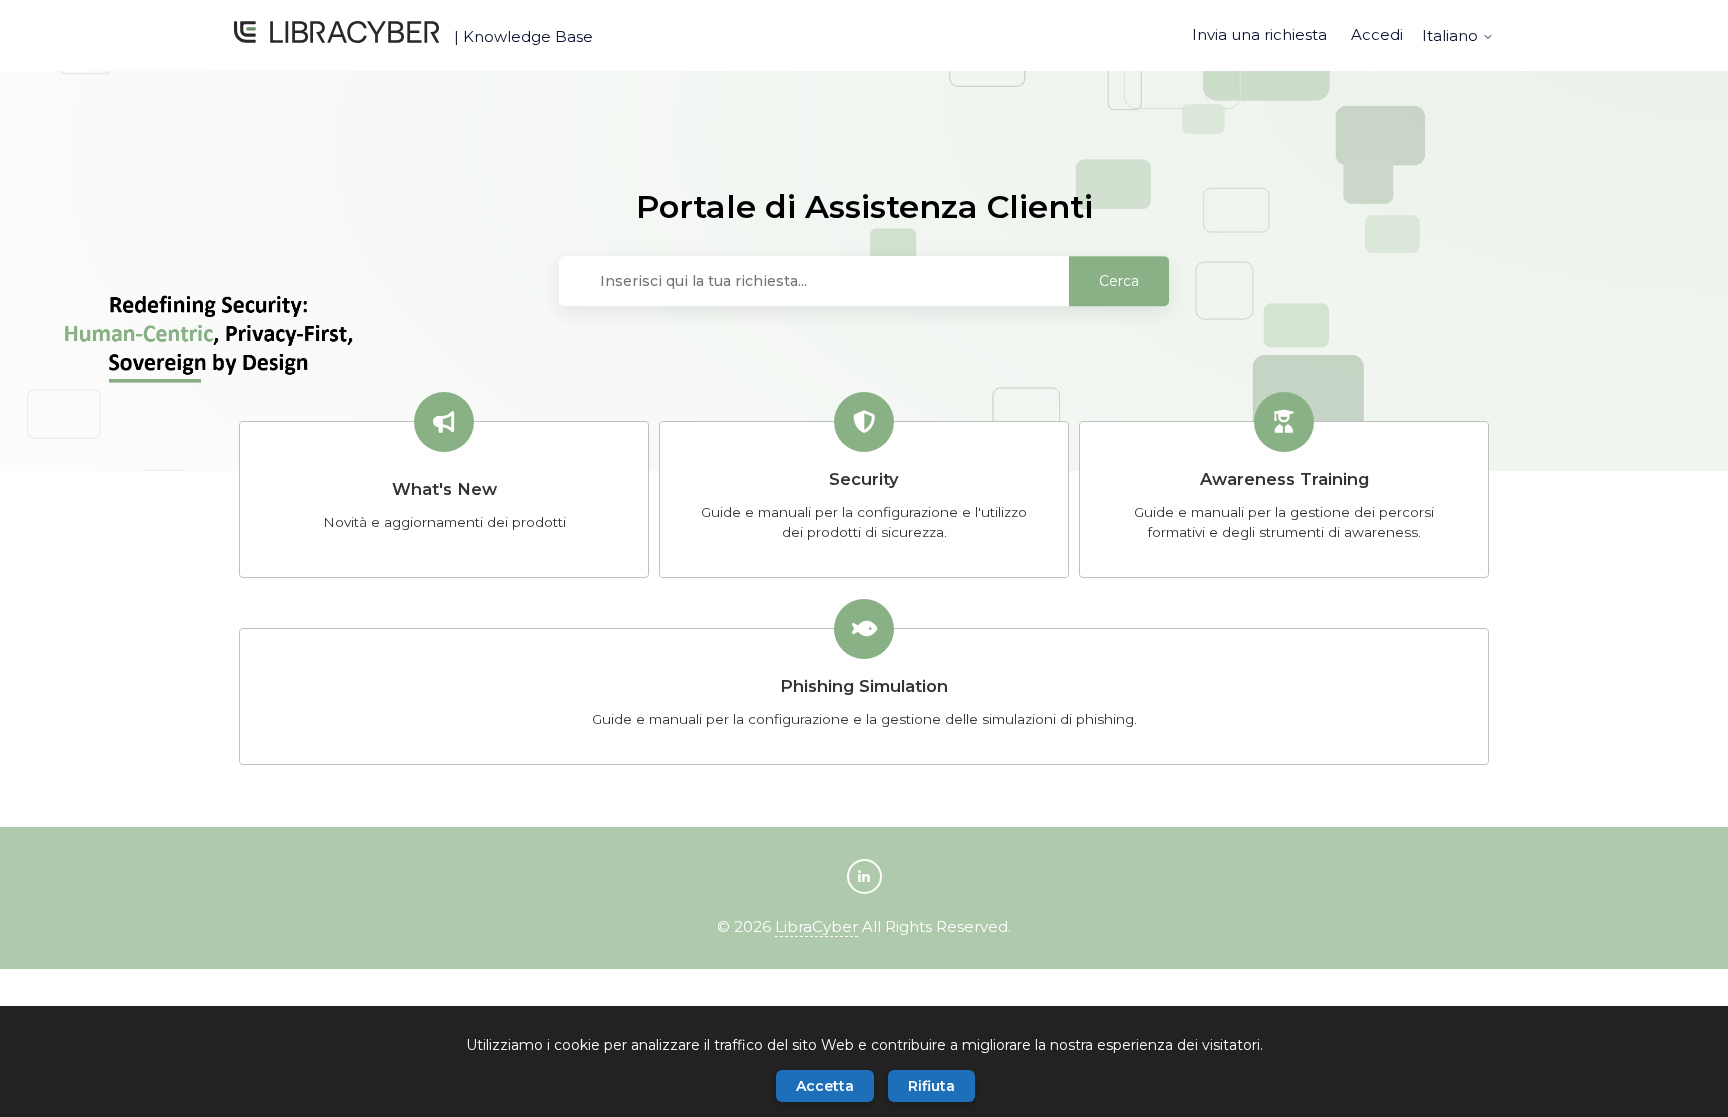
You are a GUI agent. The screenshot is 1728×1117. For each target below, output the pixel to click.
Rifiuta (931, 1086)
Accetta (825, 1086)
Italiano (1452, 35)
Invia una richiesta (1259, 34)
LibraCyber (816, 926)
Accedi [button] (1377, 34)
